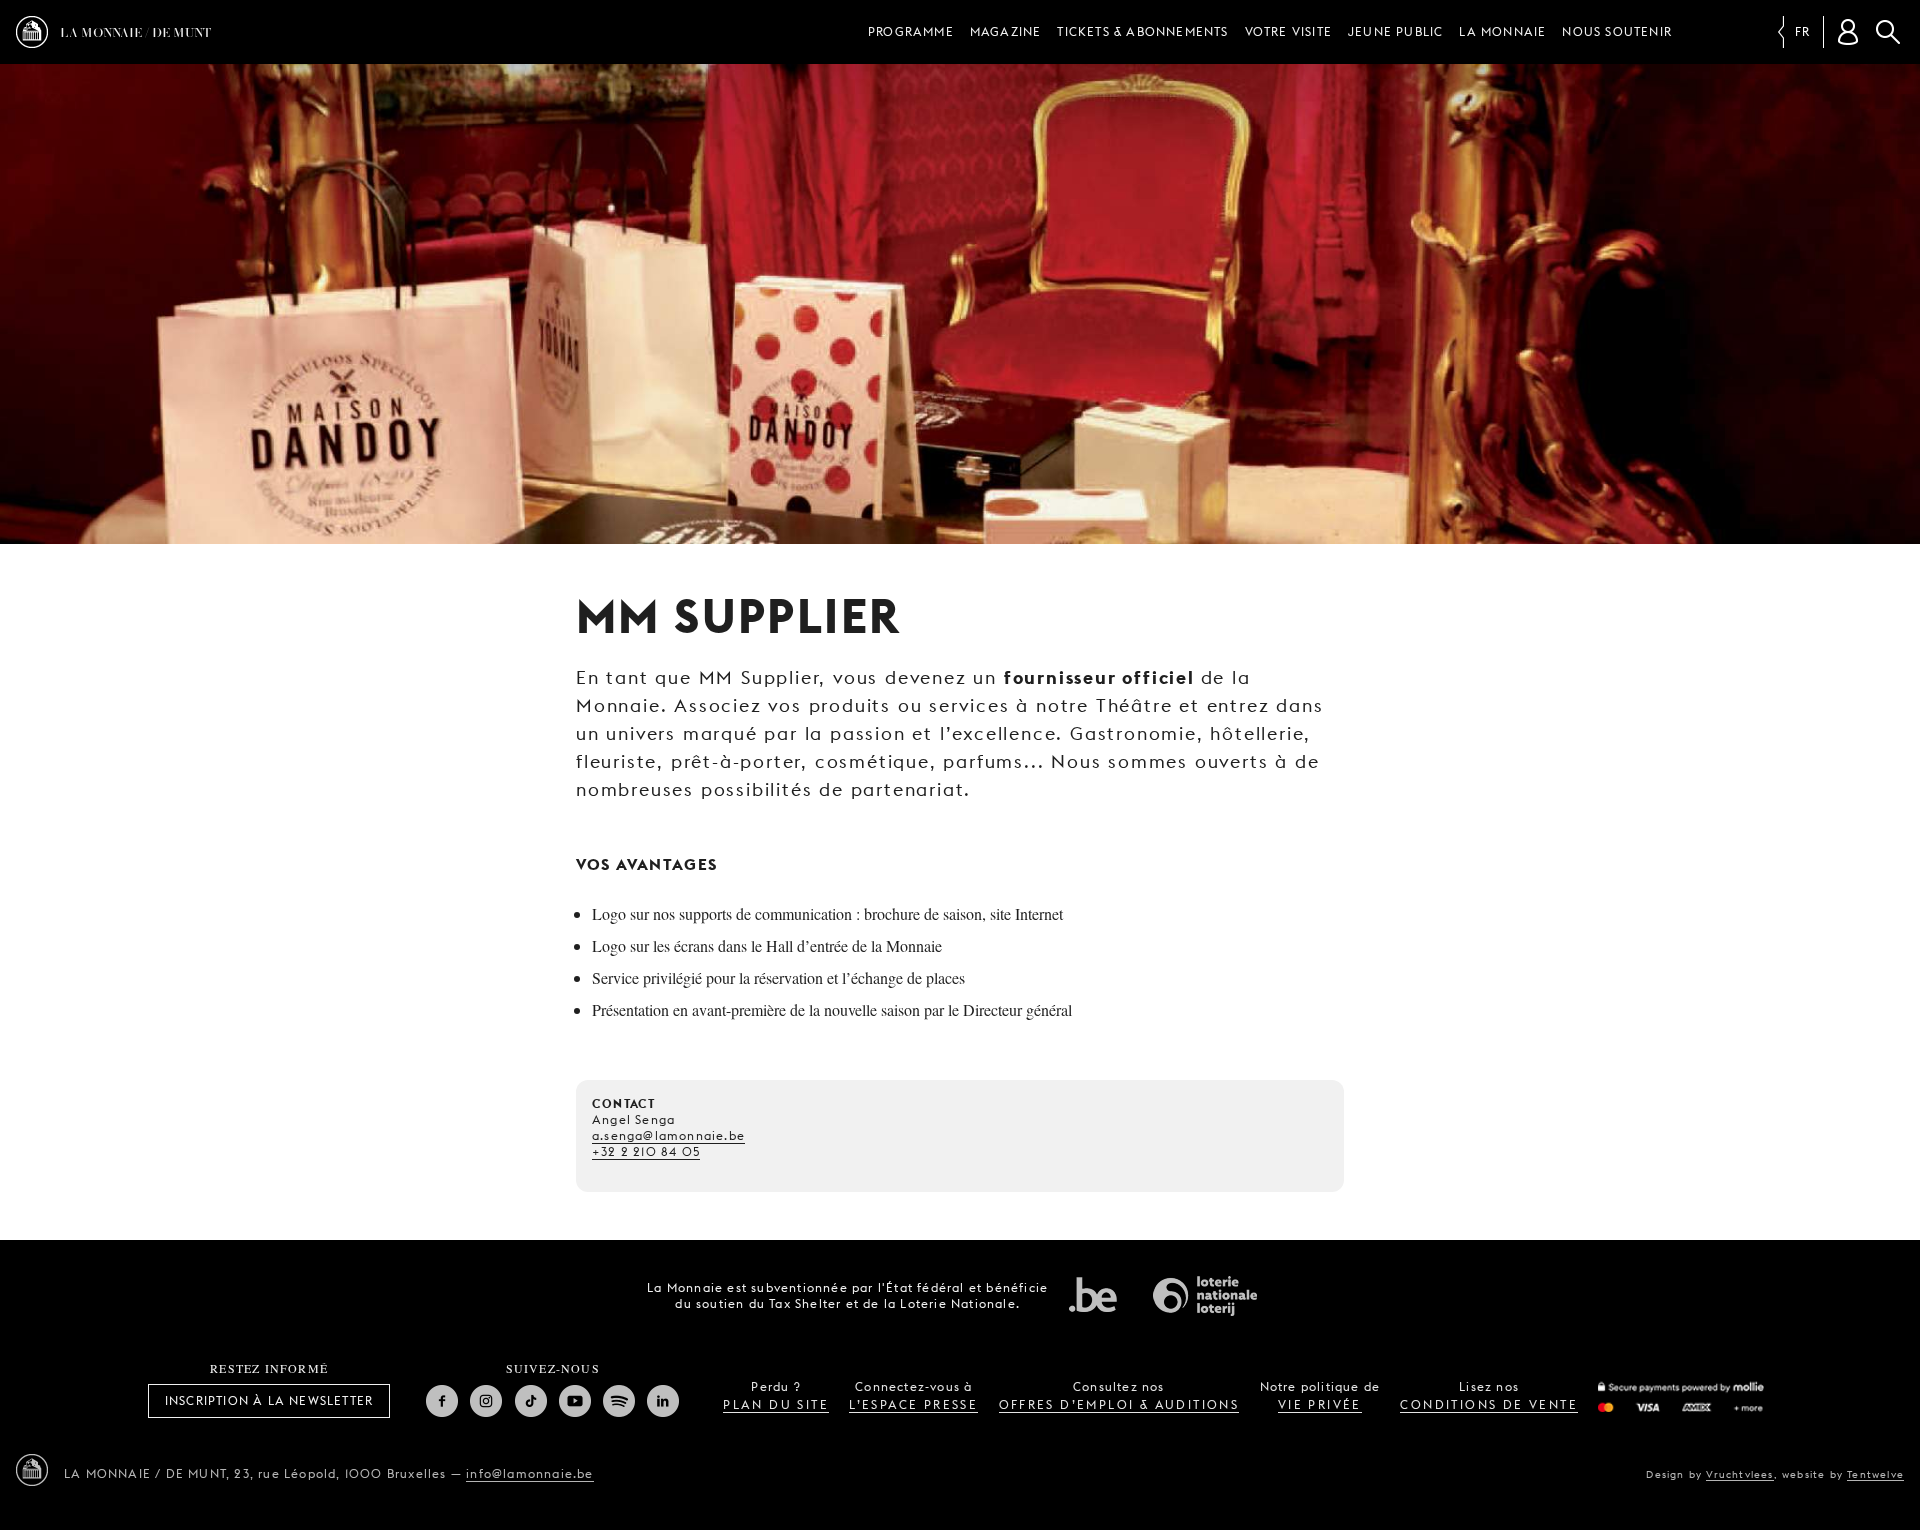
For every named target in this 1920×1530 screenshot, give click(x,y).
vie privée (1320, 1404)
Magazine (1006, 31)
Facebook (442, 1401)
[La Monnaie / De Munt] (32, 1470)
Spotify (619, 1401)
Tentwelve (1875, 1474)
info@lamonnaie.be (529, 1473)
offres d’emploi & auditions (1119, 1404)
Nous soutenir (1617, 31)
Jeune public (1395, 31)
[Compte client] (1848, 32)
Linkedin (663, 1401)
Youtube (575, 1401)
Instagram (486, 1401)
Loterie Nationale (1205, 1296)
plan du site (776, 1404)
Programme (911, 31)
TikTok (531, 1401)
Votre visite (1288, 31)
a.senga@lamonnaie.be (668, 1135)
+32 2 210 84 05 (646, 1151)
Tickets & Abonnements (1142, 31)
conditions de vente (1489, 1404)
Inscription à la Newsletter (269, 1400)
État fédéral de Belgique (1093, 1294)
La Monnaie (1502, 31)
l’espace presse (913, 1404)
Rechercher (1888, 32)
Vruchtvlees (1739, 1474)
